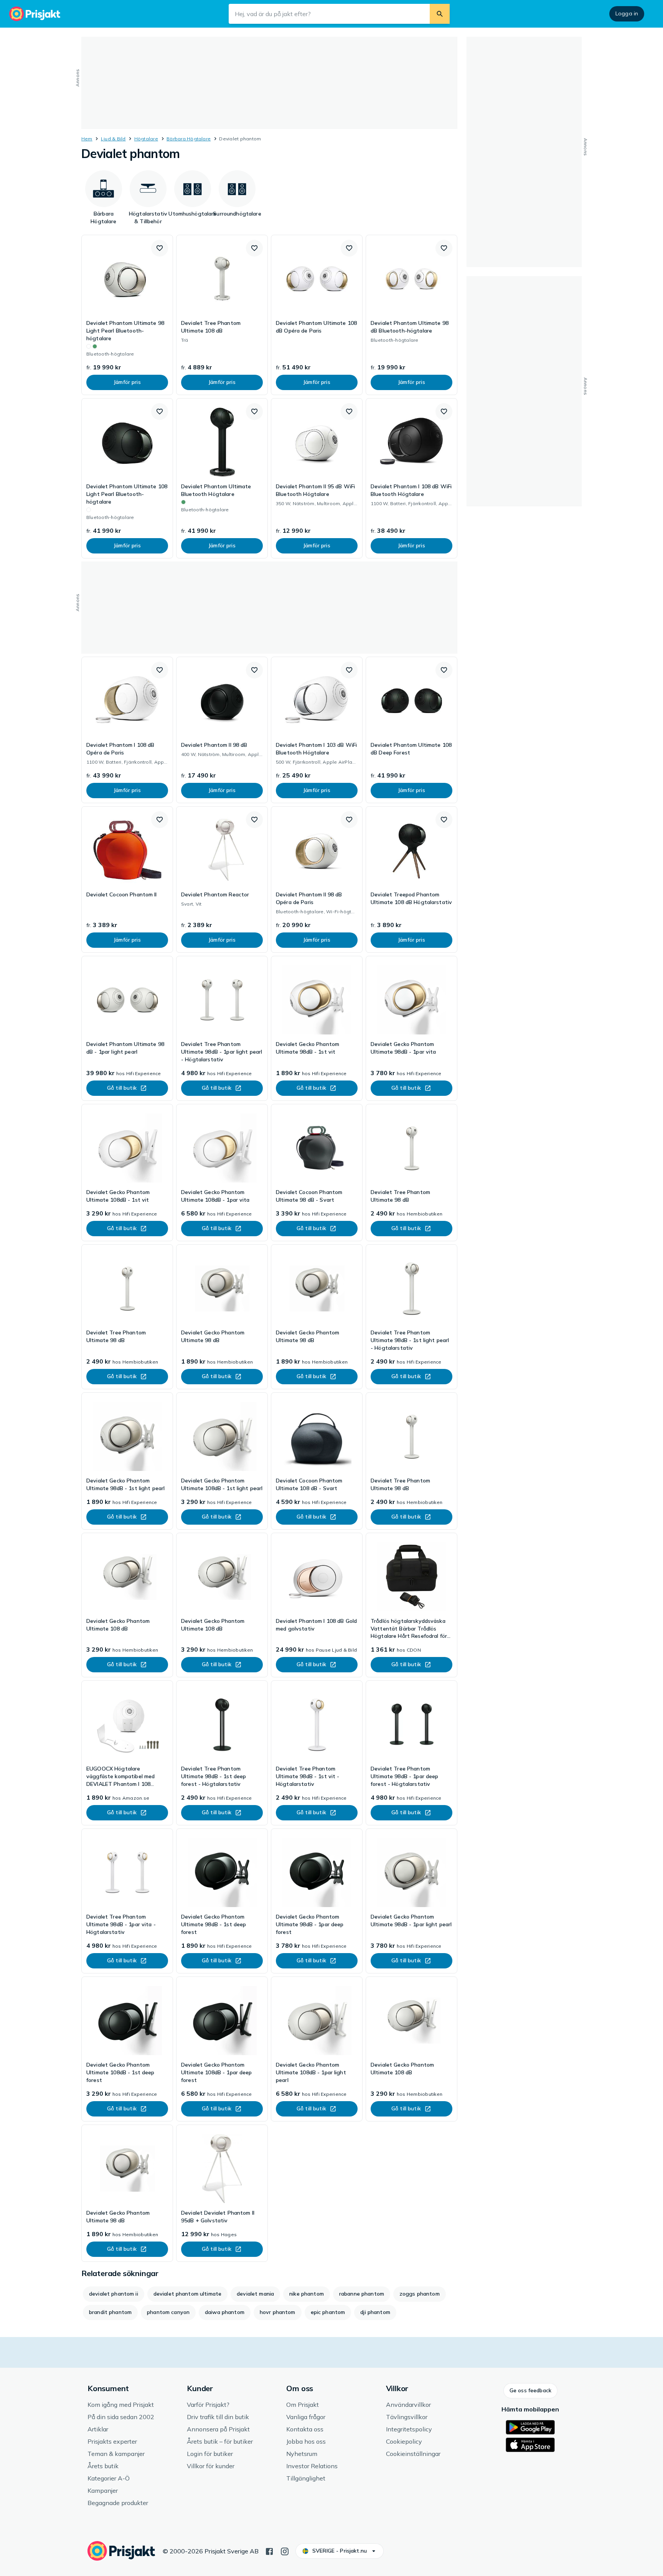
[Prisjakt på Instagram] (285, 2551)
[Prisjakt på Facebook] (269, 2551)
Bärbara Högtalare (189, 139)
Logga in (627, 13)
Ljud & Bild (113, 139)
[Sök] (440, 14)
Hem (87, 139)
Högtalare (146, 139)
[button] (160, 248)
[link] (127, 315)
